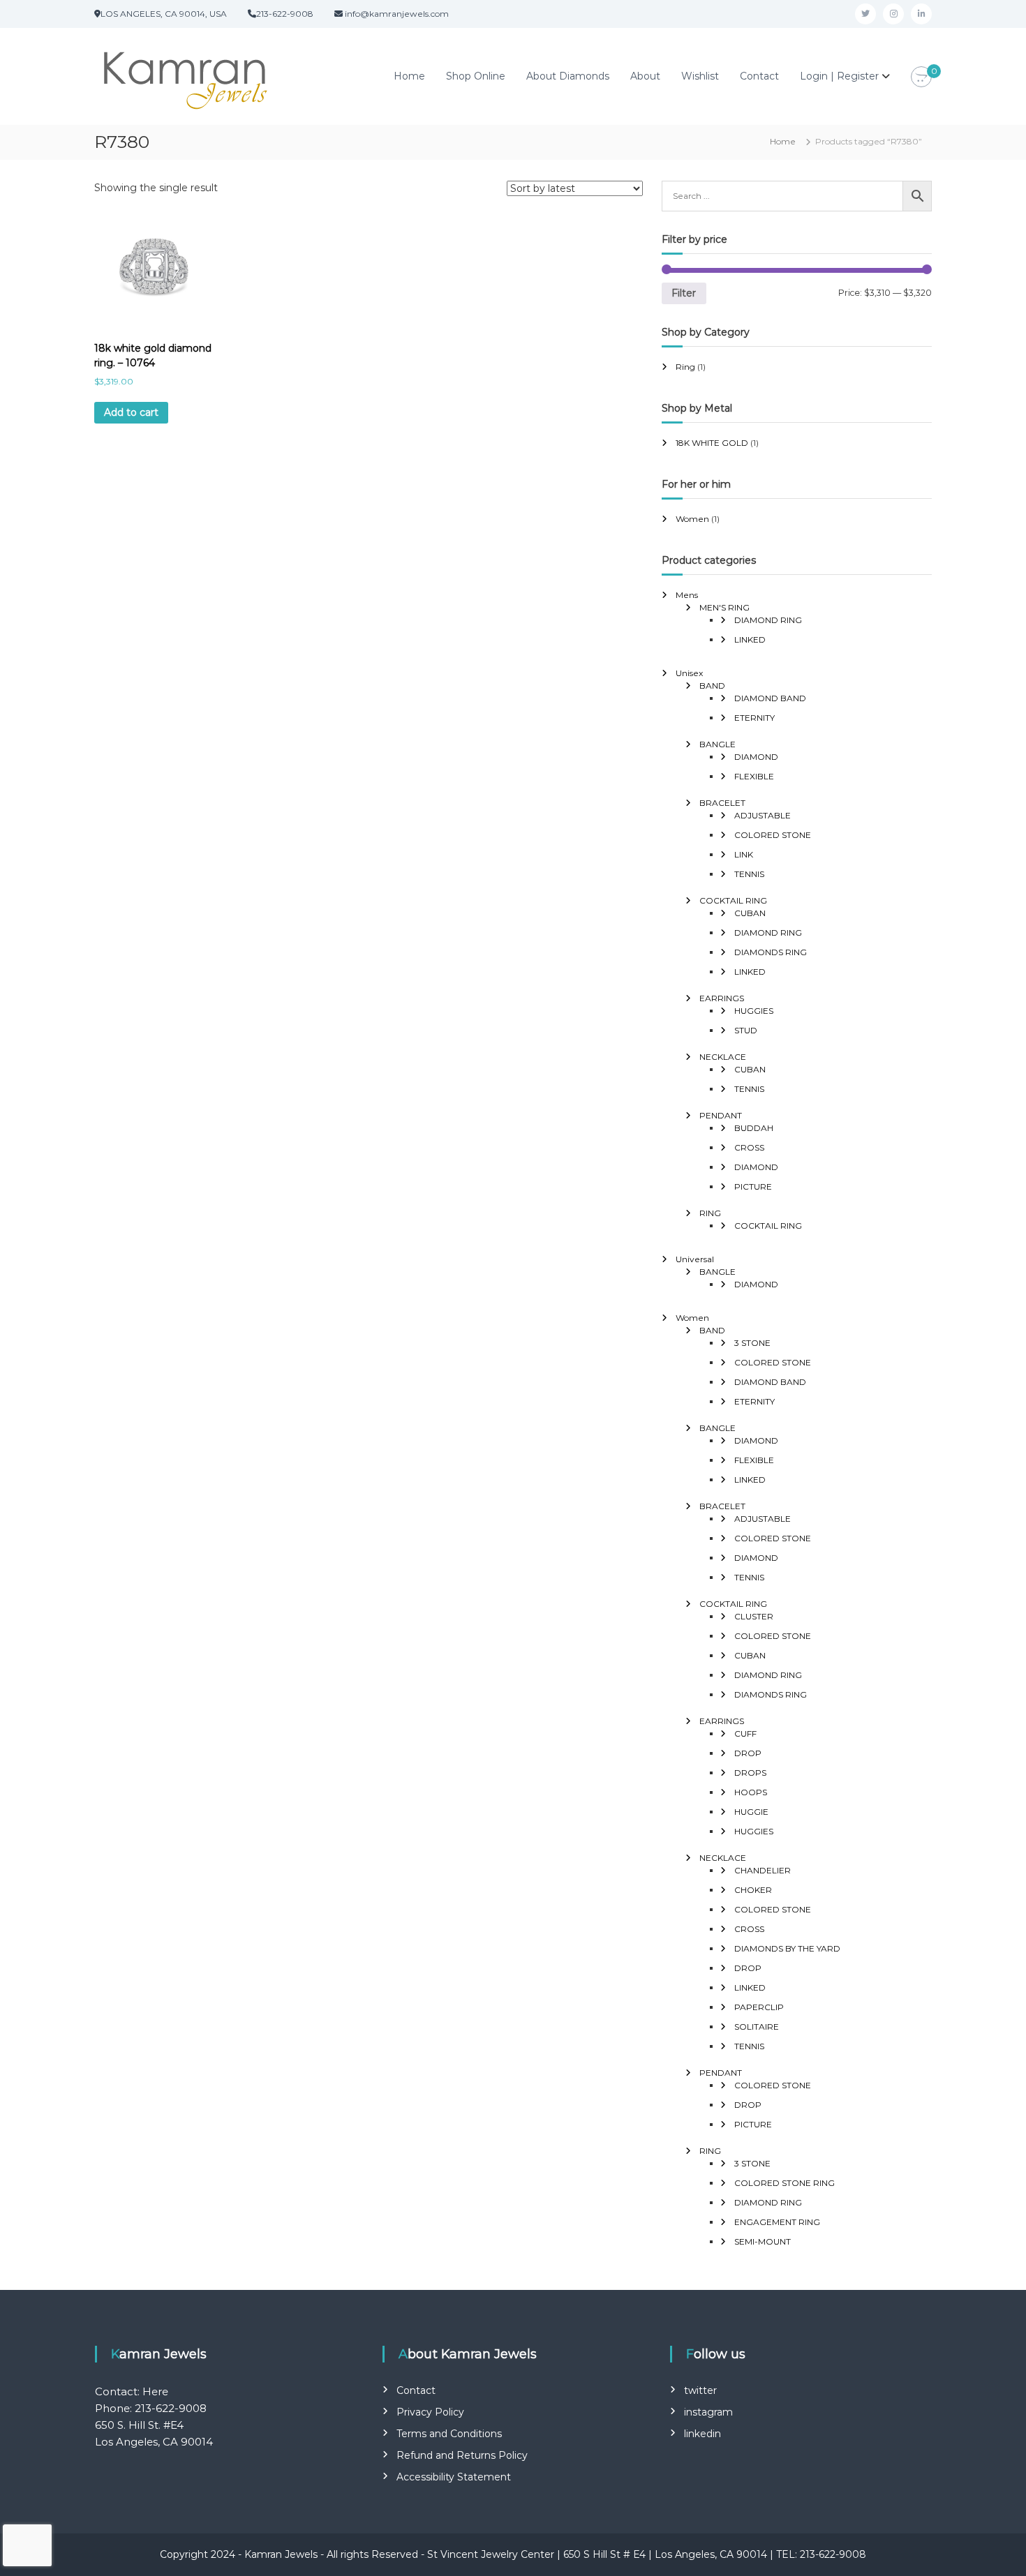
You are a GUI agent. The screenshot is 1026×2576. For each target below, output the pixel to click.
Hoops (751, 1792)
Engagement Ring (777, 2222)
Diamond (756, 757)
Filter (684, 293)
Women (692, 519)
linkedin (702, 2434)
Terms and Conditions (449, 2434)
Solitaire (757, 2027)
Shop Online (476, 76)
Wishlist (700, 76)
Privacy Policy (430, 2412)
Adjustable (763, 815)
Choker (753, 1890)
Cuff (745, 1733)
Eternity (754, 718)
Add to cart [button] (131, 412)
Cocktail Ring (733, 900)
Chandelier (763, 1870)
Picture (753, 1186)
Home (409, 76)
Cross (749, 1147)
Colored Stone (773, 835)
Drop (748, 1753)
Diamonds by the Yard (787, 1948)
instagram (708, 2412)
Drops (750, 1773)
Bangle (718, 744)
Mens (687, 595)
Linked (750, 639)
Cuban (750, 913)
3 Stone (752, 1343)
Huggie (751, 1812)
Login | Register (839, 76)
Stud (746, 1030)
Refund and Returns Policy (462, 2455)
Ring (685, 367)
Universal (695, 1259)
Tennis (749, 874)
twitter (700, 2390)
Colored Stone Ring (785, 2183)
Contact (759, 76)
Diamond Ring (768, 620)
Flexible (754, 776)
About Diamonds (568, 76)
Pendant (721, 1115)
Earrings (722, 998)
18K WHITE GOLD (712, 443)
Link (744, 854)
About (645, 76)
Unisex (689, 673)
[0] (921, 77)
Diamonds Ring (771, 952)
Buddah (754, 1128)
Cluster (754, 1616)
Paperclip (759, 2007)
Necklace (723, 1057)
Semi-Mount (763, 2241)
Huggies (754, 1011)
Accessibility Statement (454, 2477)
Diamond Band (770, 698)
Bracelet (722, 803)
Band (712, 686)
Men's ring (724, 607)
